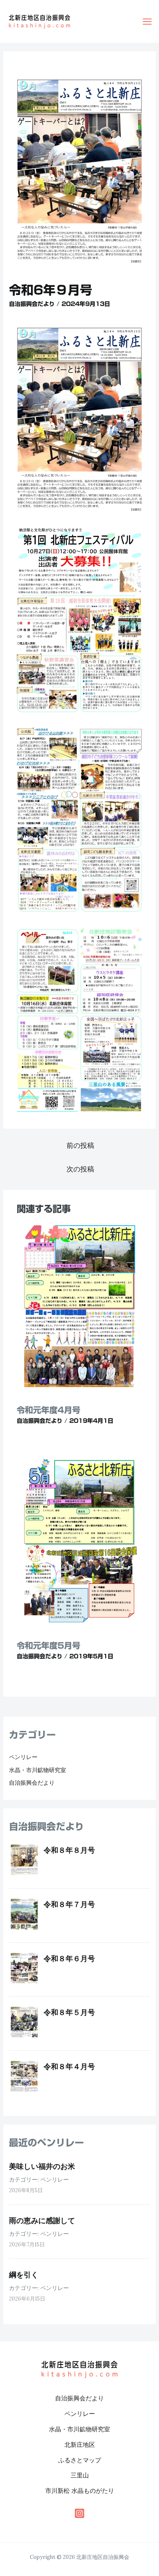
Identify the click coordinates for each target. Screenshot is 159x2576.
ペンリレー (23, 1757)
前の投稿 (80, 1145)
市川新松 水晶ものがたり (80, 2491)
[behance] (79, 2513)
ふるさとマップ (80, 2460)
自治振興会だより (32, 304)
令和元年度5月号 (49, 1645)
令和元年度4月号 (49, 1410)
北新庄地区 (80, 2445)
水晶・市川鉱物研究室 (38, 1770)
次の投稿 (80, 1169)
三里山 (80, 2475)
